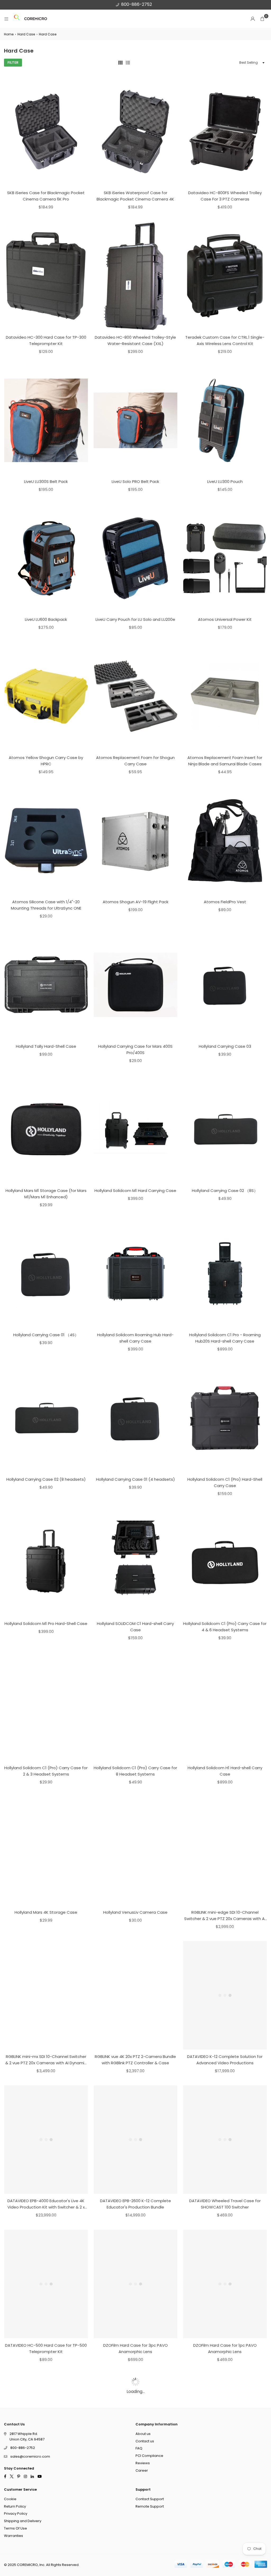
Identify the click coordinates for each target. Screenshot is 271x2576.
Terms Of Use (15, 2528)
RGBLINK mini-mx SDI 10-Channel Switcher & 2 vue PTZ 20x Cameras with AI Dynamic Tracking (46, 2060)
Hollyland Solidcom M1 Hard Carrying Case (135, 1191)
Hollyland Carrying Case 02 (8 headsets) (46, 1479)
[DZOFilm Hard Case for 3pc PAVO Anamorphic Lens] (135, 2284)
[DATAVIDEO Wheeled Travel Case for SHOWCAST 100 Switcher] (225, 2140)
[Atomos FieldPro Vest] (225, 840)
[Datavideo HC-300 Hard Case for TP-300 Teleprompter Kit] (46, 276)
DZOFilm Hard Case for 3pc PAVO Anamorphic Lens (135, 2348)
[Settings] (253, 19)
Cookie (10, 2499)
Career (142, 2470)
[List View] (128, 63)
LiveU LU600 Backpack (46, 619)
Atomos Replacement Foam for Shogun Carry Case (135, 761)
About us (143, 2433)
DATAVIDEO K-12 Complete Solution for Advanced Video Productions (225, 2060)
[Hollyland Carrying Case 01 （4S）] (46, 1273)
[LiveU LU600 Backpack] (46, 558)
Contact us (145, 2441)
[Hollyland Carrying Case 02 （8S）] (225, 1129)
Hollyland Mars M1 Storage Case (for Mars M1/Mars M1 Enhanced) (46, 1194)
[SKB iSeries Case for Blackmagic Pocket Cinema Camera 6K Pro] (46, 132)
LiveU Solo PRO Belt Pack (135, 481)
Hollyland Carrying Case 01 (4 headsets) (135, 1479)
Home (9, 34)
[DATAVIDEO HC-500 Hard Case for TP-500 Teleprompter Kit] (46, 2284)
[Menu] (6, 19)
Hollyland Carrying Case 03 (225, 1046)
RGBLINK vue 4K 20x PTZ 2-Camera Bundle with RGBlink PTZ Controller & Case (135, 2060)
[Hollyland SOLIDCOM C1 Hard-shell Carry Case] (135, 1562)
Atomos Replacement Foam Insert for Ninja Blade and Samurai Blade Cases (225, 761)
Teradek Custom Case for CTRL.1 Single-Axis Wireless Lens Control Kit (225, 340)
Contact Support (150, 2499)
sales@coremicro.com (30, 2456)
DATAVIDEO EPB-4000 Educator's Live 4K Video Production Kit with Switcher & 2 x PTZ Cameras (46, 2204)
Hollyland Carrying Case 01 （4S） (46, 1335)
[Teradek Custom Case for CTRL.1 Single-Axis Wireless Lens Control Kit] (225, 276)
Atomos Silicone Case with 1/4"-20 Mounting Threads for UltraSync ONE (46, 905)
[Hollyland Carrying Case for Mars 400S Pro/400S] (135, 985)
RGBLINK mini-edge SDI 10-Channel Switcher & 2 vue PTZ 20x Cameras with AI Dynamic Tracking (225, 1916)
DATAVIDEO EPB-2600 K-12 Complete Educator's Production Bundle (135, 2204)
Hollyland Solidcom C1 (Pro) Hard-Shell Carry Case (225, 1482)
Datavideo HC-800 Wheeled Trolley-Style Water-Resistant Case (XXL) (135, 340)
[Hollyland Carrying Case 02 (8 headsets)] (46, 1418)
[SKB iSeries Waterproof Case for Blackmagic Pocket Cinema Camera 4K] (135, 132)
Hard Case (26, 34)
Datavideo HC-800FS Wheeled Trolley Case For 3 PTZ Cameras (225, 196)
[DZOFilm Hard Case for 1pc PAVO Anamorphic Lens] (225, 2284)
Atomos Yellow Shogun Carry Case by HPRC (46, 761)
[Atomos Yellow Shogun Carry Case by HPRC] (46, 696)
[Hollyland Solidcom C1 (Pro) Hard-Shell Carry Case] (225, 1418)
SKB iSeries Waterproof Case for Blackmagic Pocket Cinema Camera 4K (135, 196)
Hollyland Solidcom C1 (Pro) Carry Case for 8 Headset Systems (135, 1771)
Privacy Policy (16, 2514)
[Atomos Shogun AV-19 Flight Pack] (135, 840)
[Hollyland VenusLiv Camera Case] (135, 1851)
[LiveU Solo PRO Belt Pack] (135, 420)
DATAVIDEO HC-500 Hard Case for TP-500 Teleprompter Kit (46, 2348)
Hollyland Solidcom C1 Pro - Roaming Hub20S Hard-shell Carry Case (225, 1338)
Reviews (143, 2463)
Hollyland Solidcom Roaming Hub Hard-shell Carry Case (135, 1338)
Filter (13, 62)
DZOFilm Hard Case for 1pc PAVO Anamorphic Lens (225, 2348)
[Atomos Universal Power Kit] (225, 558)
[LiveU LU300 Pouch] (225, 420)
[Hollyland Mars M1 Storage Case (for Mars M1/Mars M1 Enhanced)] (46, 1129)
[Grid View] (120, 63)
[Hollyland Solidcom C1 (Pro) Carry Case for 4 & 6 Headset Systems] (225, 1562)
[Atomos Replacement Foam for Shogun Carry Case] (135, 696)
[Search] (17, 19)
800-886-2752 (137, 4)
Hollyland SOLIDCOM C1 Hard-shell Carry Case (135, 1627)
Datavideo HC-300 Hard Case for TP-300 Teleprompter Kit (46, 340)
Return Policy (15, 2506)
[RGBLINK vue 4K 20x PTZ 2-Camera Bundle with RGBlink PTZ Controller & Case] (135, 1995)
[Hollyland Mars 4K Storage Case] (46, 1851)
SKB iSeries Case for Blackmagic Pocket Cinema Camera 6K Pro (46, 196)
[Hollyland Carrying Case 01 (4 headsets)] (135, 1418)
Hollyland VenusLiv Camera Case (135, 1912)
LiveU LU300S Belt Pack (46, 481)
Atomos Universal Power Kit (225, 619)
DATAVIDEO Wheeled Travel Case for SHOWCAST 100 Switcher (225, 2204)
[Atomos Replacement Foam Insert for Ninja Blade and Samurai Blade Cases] (225, 696)
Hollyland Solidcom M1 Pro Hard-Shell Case (46, 1624)
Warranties (13, 2535)
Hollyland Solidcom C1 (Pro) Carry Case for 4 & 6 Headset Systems (225, 1627)
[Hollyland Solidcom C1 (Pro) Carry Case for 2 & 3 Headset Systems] (46, 1707)
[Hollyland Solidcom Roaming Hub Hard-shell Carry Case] (135, 1273)
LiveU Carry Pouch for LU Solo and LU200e (135, 619)
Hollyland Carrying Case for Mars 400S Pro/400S (135, 1049)
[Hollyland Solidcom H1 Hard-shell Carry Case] (225, 1707)
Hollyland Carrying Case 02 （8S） (225, 1191)
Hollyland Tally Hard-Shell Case (46, 1046)
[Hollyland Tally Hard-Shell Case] (46, 985)
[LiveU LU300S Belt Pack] (46, 420)
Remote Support (150, 2506)
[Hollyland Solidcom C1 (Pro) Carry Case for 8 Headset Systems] (135, 1707)
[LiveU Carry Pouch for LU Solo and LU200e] (135, 558)
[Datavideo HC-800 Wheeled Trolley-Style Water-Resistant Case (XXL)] (135, 276)
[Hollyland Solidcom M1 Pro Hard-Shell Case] (46, 1562)
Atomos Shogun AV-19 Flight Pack (135, 902)
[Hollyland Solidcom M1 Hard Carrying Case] (135, 1129)
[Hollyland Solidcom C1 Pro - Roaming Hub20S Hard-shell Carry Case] (225, 1273)
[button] (262, 19)
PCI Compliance (149, 2456)
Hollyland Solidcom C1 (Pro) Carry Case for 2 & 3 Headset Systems (46, 1771)
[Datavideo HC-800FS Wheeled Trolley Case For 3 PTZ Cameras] (225, 132)
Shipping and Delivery (23, 2521)
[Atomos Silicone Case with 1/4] (46, 840)
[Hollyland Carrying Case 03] (225, 985)
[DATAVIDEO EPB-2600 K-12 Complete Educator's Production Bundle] (135, 2140)
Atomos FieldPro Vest (225, 902)
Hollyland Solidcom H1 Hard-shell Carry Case (225, 1771)
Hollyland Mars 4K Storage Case (46, 1912)
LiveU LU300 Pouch (225, 481)
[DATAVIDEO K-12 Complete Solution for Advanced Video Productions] (225, 1995)
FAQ (139, 2448)
